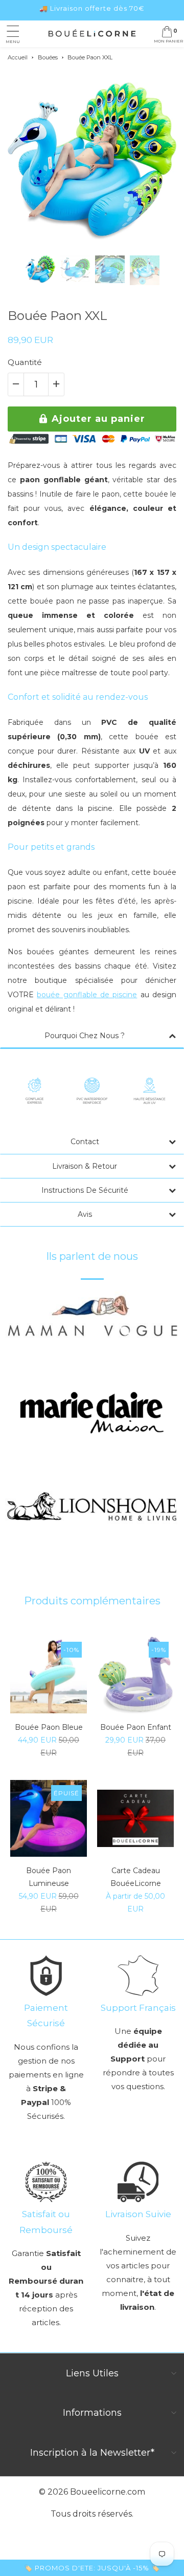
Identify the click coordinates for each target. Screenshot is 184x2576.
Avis (85, 1214)
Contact (85, 1142)
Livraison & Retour (85, 1166)
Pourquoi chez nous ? (85, 1036)
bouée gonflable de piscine (87, 995)
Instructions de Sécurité (85, 1190)
